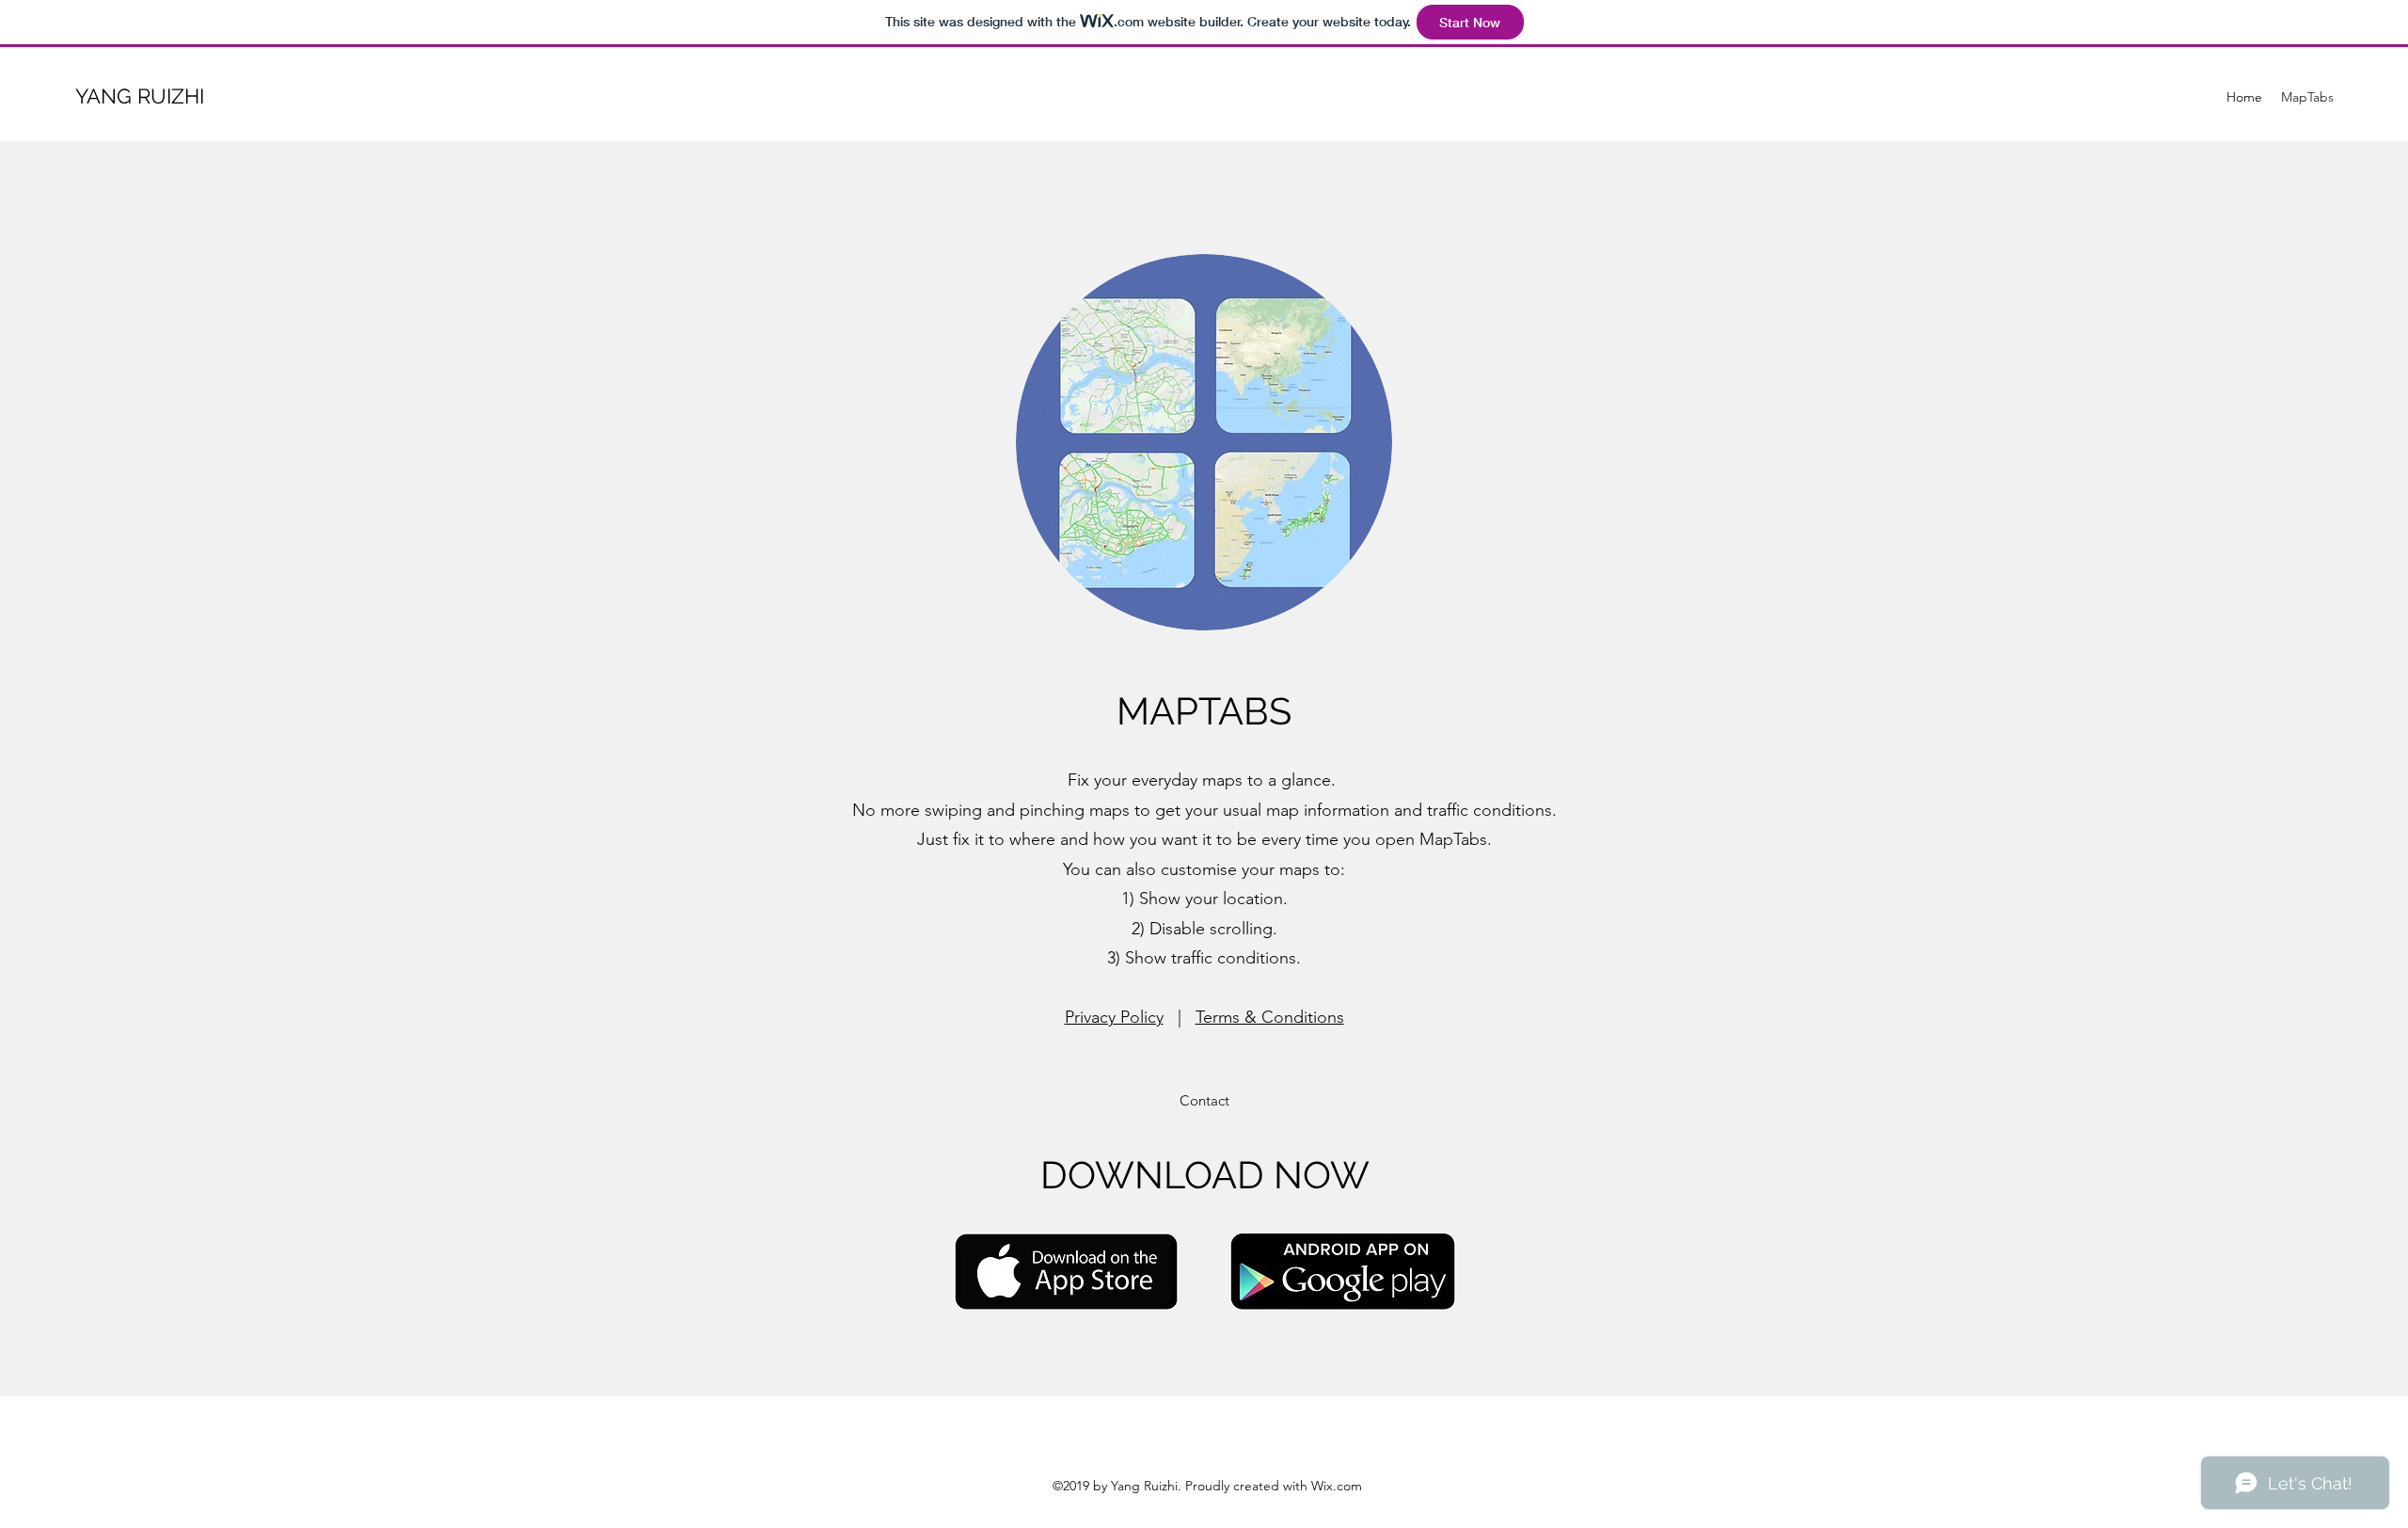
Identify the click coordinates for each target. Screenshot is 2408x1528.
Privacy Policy (1114, 1017)
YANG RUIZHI (140, 96)
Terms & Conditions (1270, 1017)
